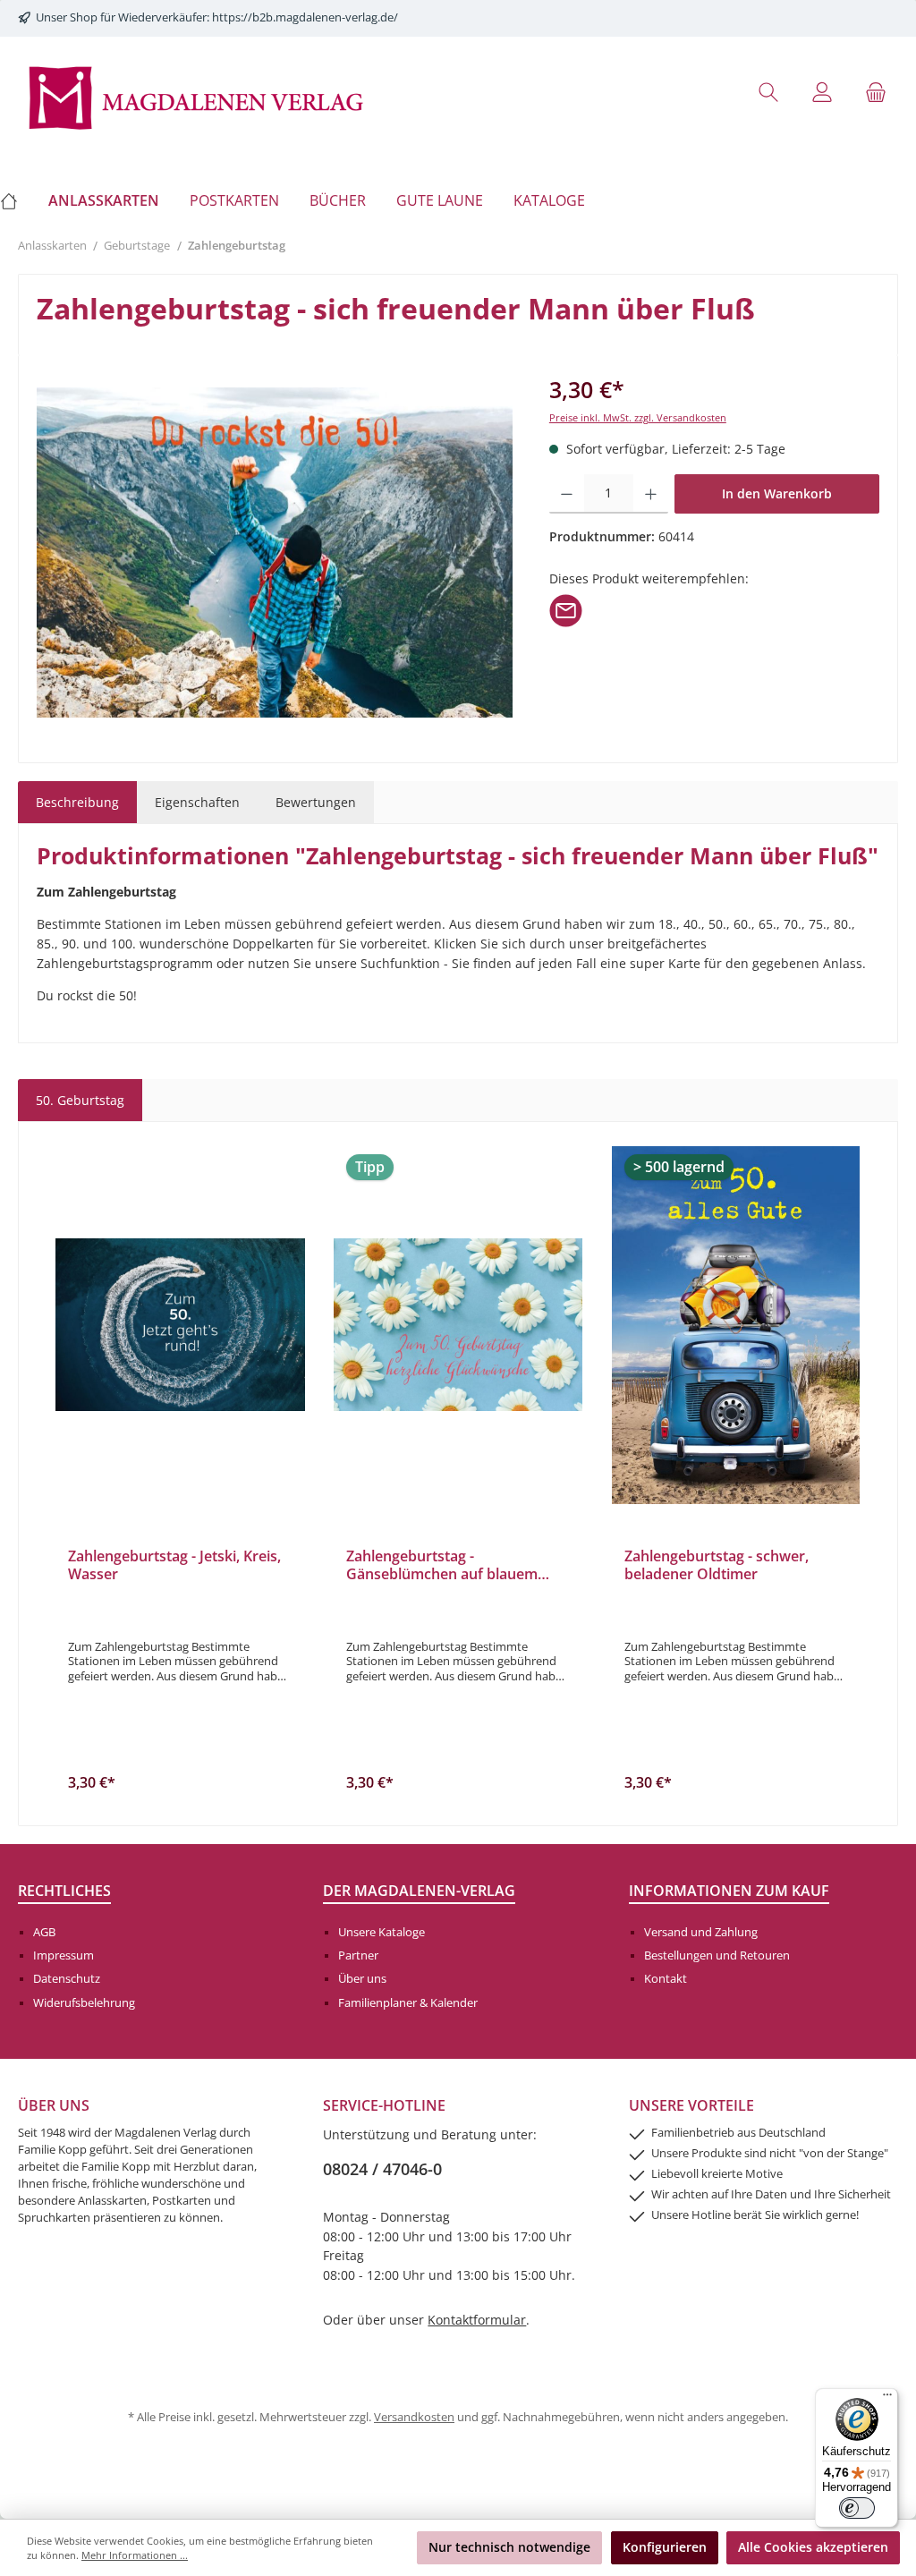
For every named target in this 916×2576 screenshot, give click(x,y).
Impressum (64, 1955)
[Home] (17, 200)
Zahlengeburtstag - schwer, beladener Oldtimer (717, 1566)
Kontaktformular (477, 2320)
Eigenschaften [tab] (197, 802)
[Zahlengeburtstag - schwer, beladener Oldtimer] (736, 1325)
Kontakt (666, 1979)
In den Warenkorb (777, 493)
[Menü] (887, 2399)
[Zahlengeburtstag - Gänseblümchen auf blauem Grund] (458, 1325)
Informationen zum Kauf (729, 1891)
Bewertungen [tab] (316, 802)
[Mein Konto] (822, 92)
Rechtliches (64, 1891)
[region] (275, 552)
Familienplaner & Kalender (408, 2003)
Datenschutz (67, 1979)
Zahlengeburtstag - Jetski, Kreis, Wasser (174, 1566)
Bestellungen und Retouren (717, 1955)
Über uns (362, 1979)
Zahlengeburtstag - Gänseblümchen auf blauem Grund (442, 1566)
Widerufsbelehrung (84, 2003)
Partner (358, 1955)
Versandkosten (414, 2417)
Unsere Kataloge (382, 1932)
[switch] (857, 2508)
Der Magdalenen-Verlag (419, 1891)
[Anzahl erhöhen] (651, 494)
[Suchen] (768, 92)
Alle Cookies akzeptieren (813, 2547)
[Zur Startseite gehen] (197, 96)
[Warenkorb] (876, 92)
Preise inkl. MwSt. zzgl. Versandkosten (638, 417)
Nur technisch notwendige (509, 2547)
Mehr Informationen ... (135, 2555)
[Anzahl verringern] (567, 494)
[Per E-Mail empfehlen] (566, 609)
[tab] (77, 803)
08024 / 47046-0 (382, 2169)
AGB (44, 1932)
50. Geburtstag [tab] (80, 1100)
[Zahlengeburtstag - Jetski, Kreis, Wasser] (180, 1325)
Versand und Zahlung (701, 1932)
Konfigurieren (665, 2547)
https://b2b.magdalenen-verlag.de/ (305, 17)
